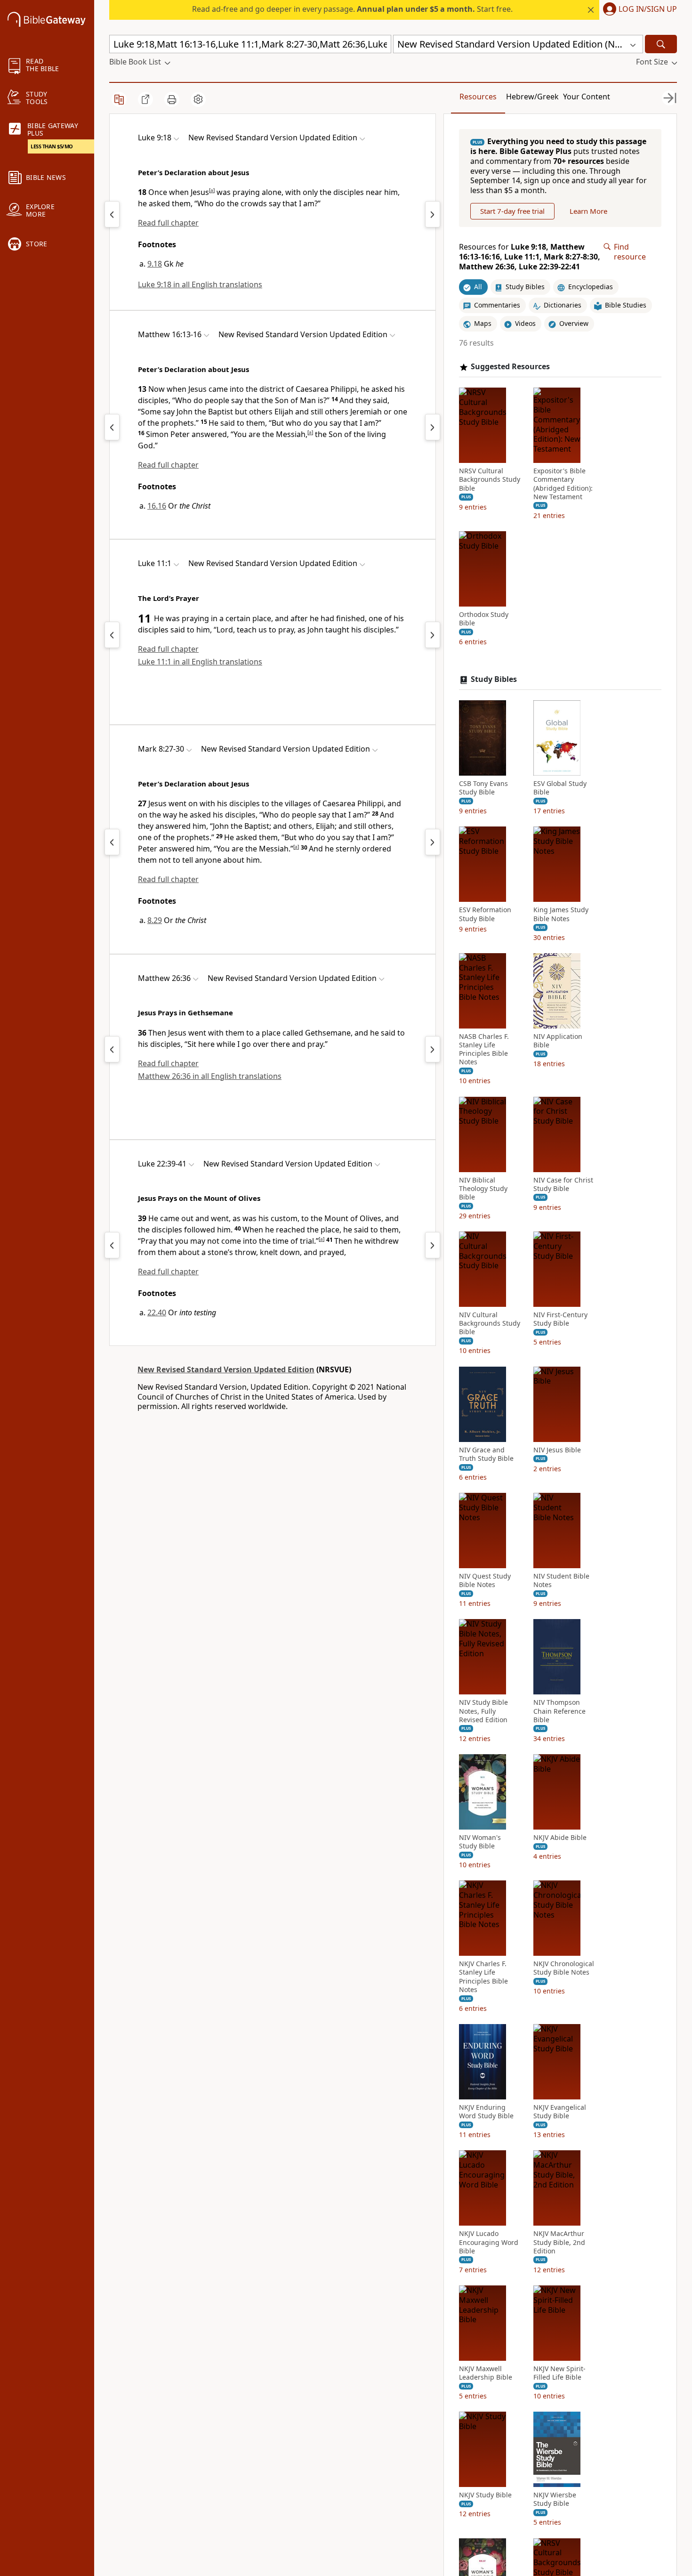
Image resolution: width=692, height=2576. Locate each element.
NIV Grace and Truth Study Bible (486, 1454)
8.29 (155, 920)
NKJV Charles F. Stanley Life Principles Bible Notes (483, 1977)
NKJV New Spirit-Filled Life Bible (559, 2373)
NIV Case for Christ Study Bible (563, 1184)
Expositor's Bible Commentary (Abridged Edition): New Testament (563, 484)
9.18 (155, 264)
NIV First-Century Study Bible (560, 1319)
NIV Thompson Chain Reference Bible (559, 1711)
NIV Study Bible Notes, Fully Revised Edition (483, 1711)
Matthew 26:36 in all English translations (210, 1076)
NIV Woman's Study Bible (480, 1842)
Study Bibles (494, 679)
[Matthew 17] (433, 427)
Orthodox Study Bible (484, 619)
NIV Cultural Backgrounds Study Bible (490, 1323)
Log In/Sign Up (648, 9)
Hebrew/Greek (532, 97)
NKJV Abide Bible (560, 1838)
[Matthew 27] (433, 1049)
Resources (478, 97)
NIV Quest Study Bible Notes (485, 1580)
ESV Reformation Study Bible (485, 914)
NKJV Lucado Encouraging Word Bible (489, 2242)
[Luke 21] (112, 1245)
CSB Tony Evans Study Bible (483, 788)
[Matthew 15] (112, 427)
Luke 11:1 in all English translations (200, 662)
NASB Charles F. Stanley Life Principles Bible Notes (484, 1049)
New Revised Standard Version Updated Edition (226, 1369)
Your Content (587, 97)
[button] (638, 10)
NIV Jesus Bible (557, 1450)
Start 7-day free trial (512, 211)
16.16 (157, 506)
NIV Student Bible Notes (561, 1580)
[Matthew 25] (112, 1049)
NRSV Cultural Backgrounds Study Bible (490, 479)
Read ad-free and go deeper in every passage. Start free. (352, 9)
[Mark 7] (112, 842)
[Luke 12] (433, 635)
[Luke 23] (433, 1245)
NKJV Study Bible (485, 2495)
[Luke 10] (433, 214)
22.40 (157, 1312)
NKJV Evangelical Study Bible (560, 2112)
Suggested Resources (510, 367)
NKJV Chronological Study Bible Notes (564, 1968)
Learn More (588, 211)
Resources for (530, 257)
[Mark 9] (433, 842)
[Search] (661, 44)
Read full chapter (168, 223)
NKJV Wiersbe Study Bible (555, 2499)
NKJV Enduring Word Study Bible (486, 2112)
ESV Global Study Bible (560, 788)
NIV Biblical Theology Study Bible (483, 1189)
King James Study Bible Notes (561, 914)
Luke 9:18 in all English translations (200, 284)
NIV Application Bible (558, 1041)
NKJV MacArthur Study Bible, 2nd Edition (559, 2242)
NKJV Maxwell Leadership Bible (486, 2373)
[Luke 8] (112, 214)
